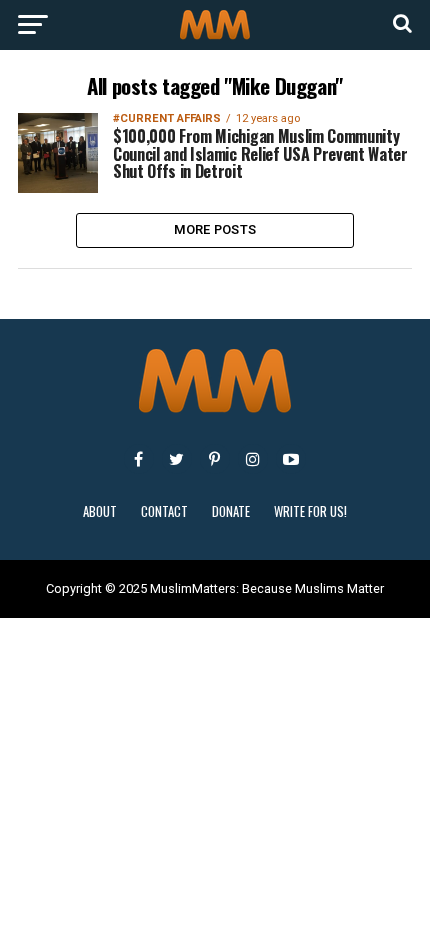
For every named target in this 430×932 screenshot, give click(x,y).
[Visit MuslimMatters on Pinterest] (215, 459)
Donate (231, 511)
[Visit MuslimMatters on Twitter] (177, 459)
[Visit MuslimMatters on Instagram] (253, 459)
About (100, 511)
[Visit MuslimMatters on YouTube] (291, 459)
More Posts (215, 229)
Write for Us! (310, 511)
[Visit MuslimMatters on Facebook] (139, 459)
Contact (164, 511)
